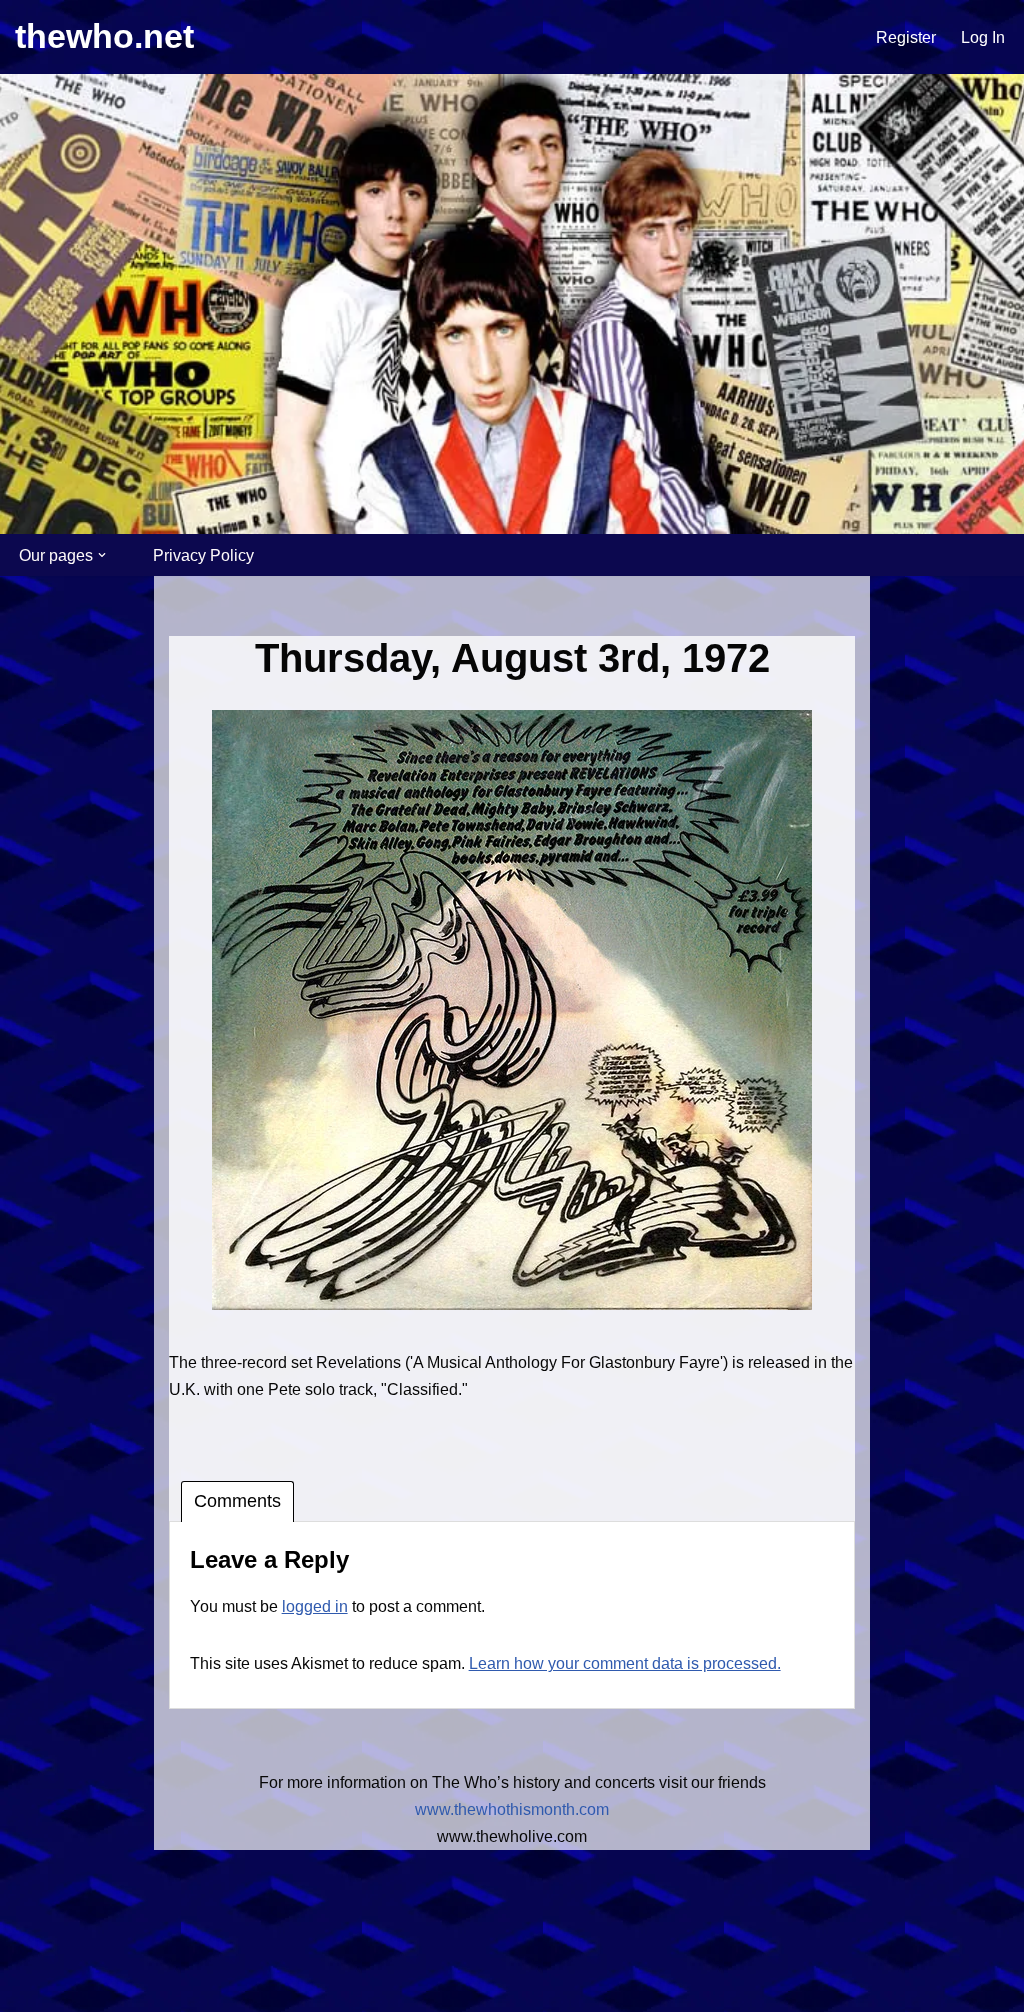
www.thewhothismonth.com (512, 1809)
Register (906, 37)
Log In (983, 37)
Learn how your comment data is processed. (625, 1663)
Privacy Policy (203, 555)
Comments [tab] (237, 1501)
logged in (315, 1606)
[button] (102, 555)
